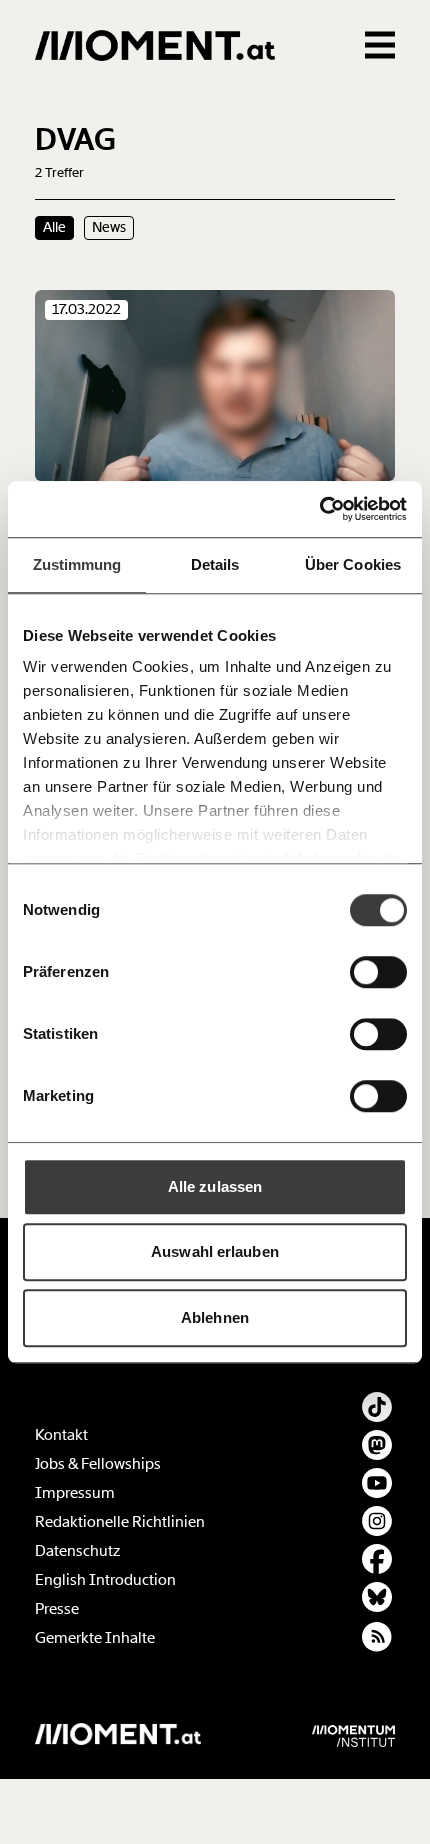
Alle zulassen (215, 1186)
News (109, 227)
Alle (54, 227)
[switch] (378, 972)
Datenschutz (77, 1551)
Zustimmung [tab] (77, 564)
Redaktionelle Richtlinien (120, 1522)
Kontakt (61, 1435)
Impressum (75, 1493)
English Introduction (105, 1580)
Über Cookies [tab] (353, 564)
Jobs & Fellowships (98, 1464)
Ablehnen (215, 1317)
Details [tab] (215, 564)
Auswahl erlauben (215, 1251)
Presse (57, 1609)
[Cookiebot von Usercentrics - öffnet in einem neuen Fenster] (319, 509)
